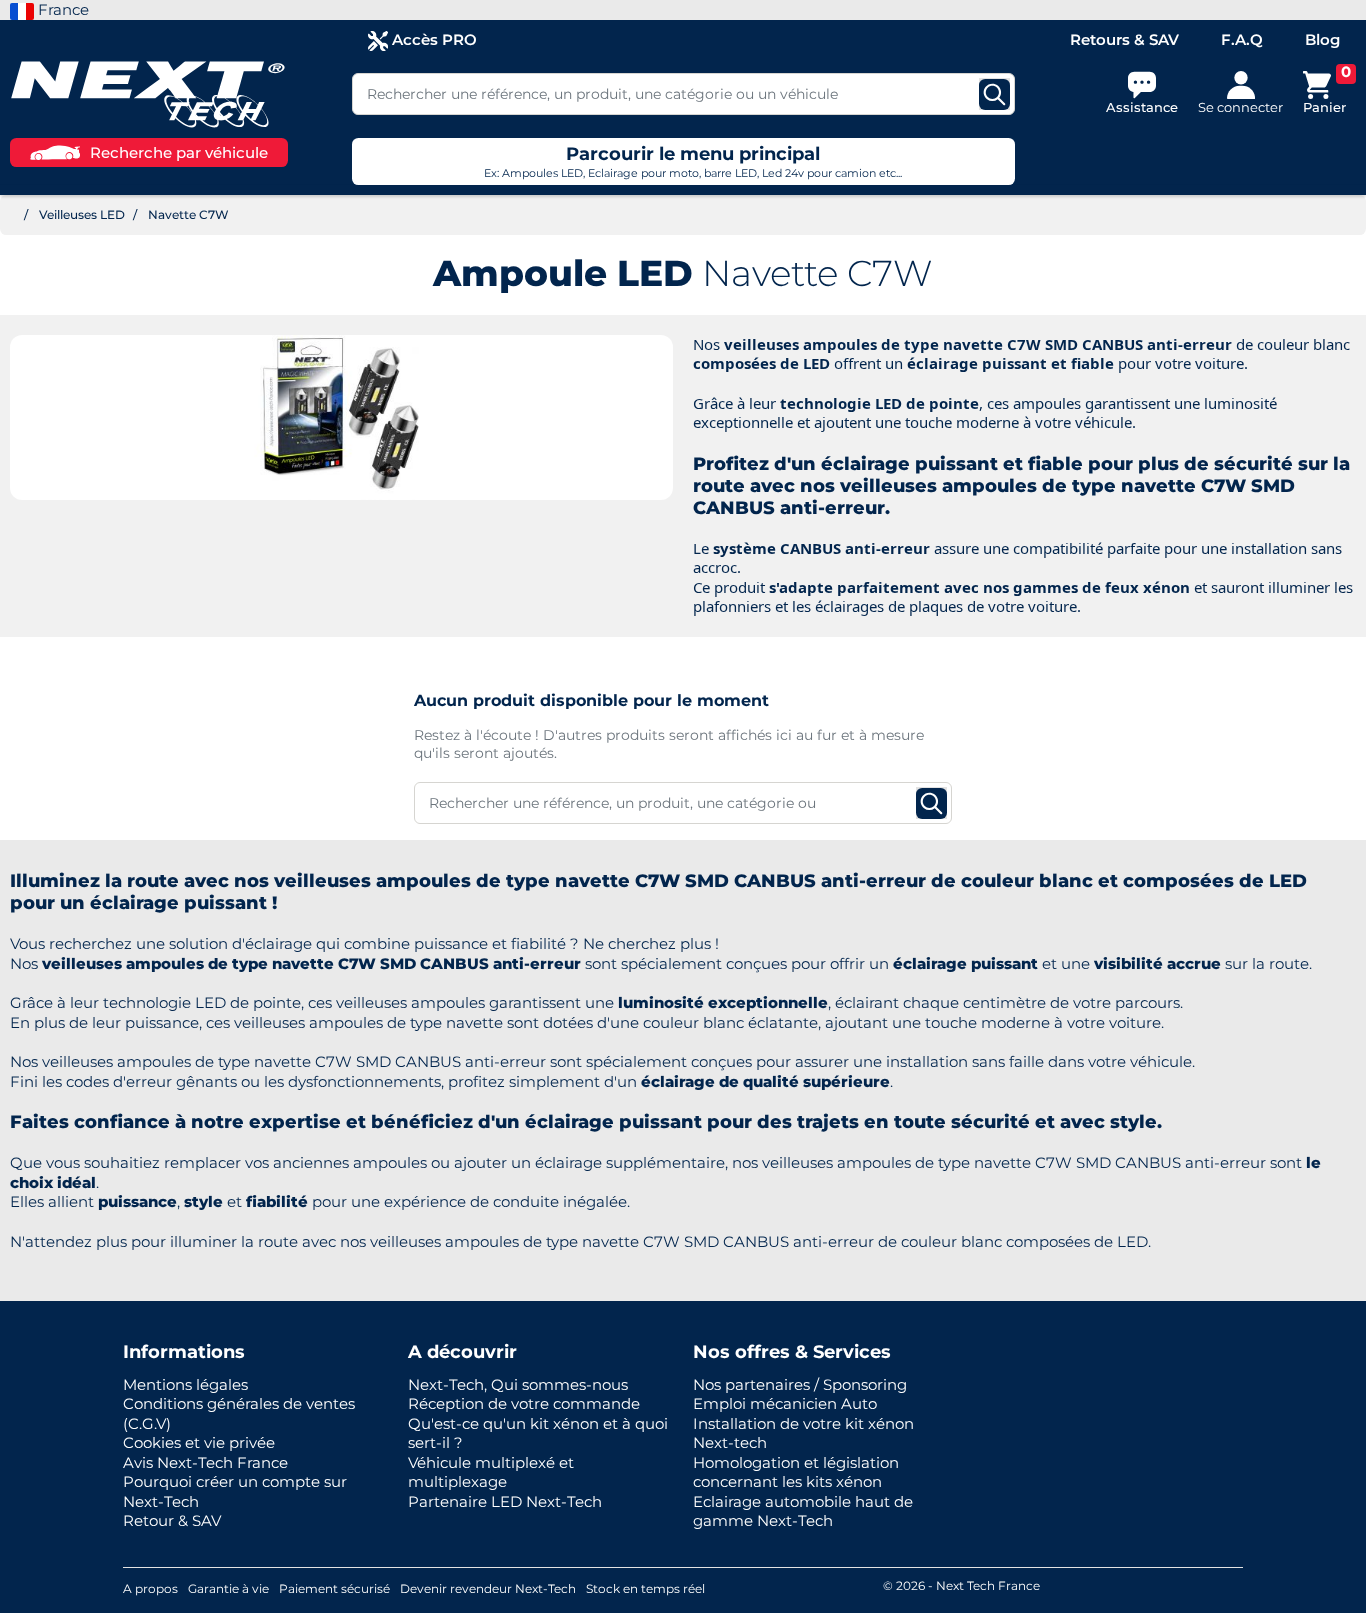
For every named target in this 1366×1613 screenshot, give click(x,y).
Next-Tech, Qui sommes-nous (518, 1384)
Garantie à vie (228, 1588)
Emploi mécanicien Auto (785, 1403)
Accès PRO (432, 39)
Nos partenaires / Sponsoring (800, 1384)
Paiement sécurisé (334, 1588)
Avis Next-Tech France (205, 1462)
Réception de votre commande (524, 1403)
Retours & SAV (1124, 39)
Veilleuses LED (82, 214)
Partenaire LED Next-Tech (505, 1501)
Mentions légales (185, 1384)
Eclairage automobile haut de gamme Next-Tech (803, 1511)
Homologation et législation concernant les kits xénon (796, 1472)
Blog (1322, 39)
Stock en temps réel (645, 1588)
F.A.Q (1242, 39)
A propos (150, 1588)
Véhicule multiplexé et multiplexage (491, 1472)
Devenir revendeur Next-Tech (488, 1588)
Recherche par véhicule (179, 152)
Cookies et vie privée (199, 1442)
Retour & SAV (172, 1520)
